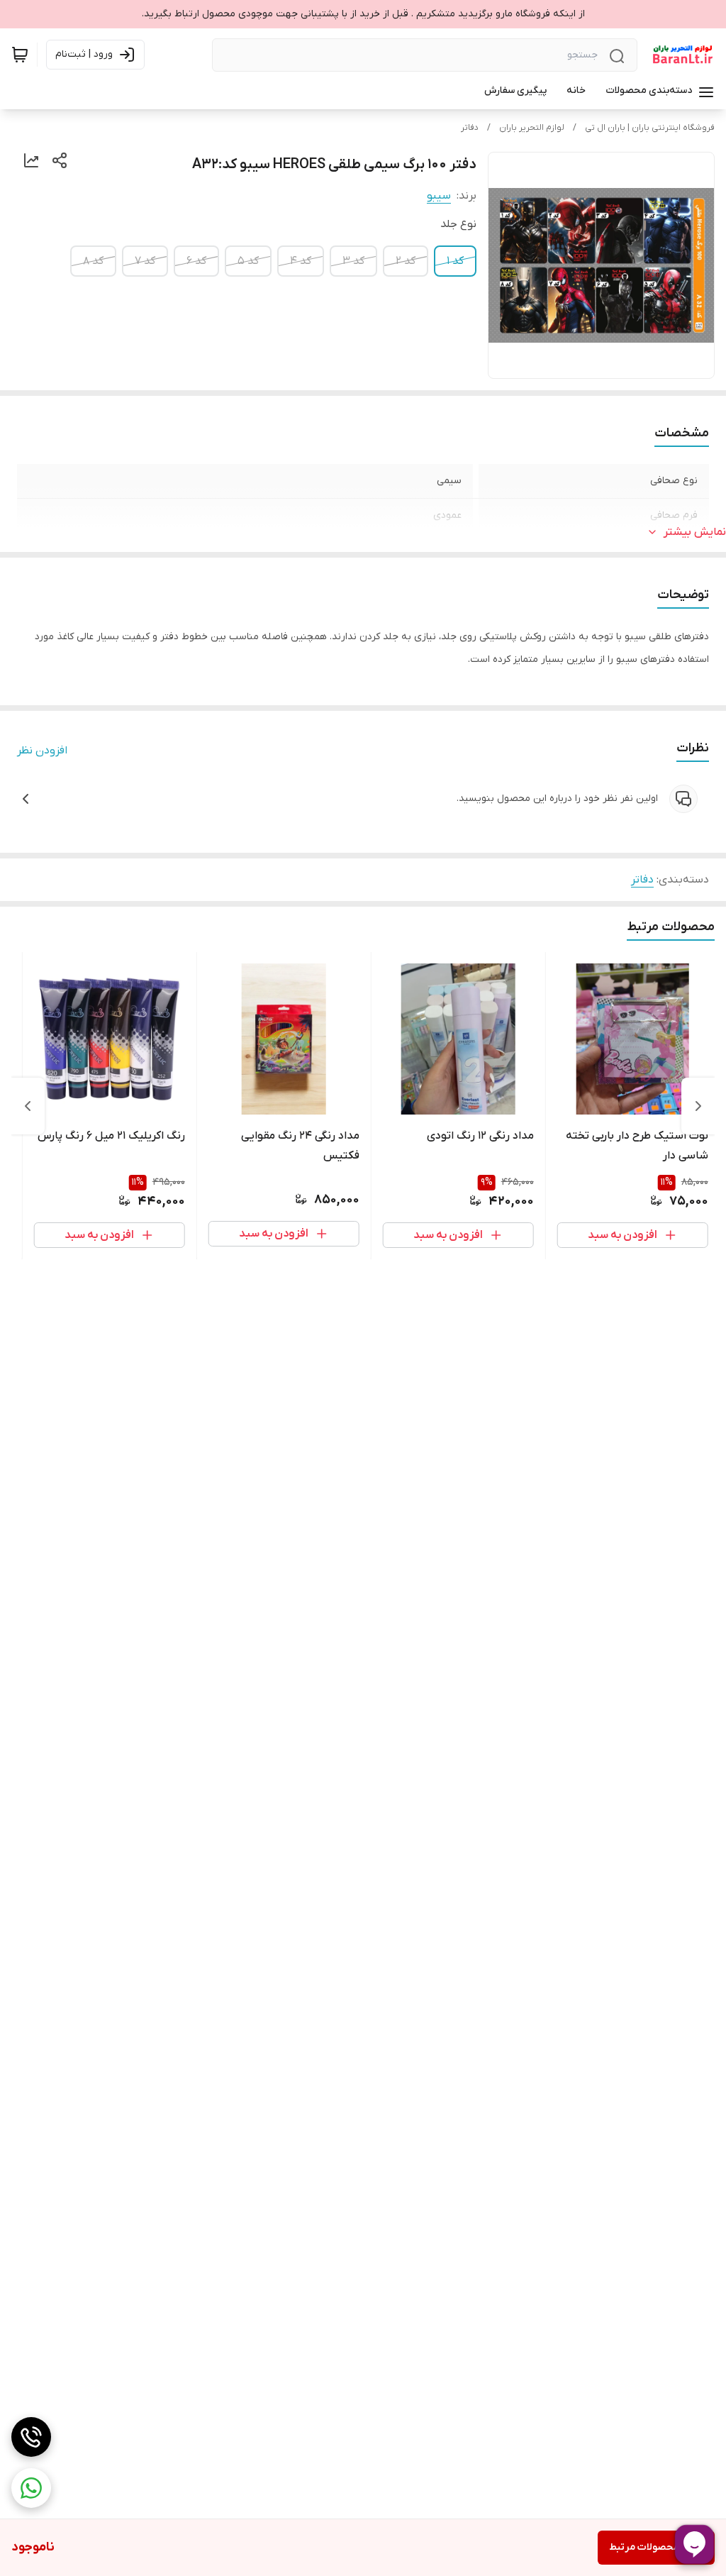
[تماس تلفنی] (31, 2437)
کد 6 (196, 261)
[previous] (698, 1106)
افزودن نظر (42, 751)
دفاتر (470, 128)
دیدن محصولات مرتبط (656, 2547)
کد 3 (353, 261)
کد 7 (145, 261)
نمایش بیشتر (695, 532)
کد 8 (93, 261)
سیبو (439, 196)
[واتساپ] (31, 2488)
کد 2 (406, 261)
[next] (28, 1106)
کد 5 (248, 261)
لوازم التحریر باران (532, 128)
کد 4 (301, 261)
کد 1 (455, 261)
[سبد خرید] (20, 55)
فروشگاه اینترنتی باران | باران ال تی (650, 128)
